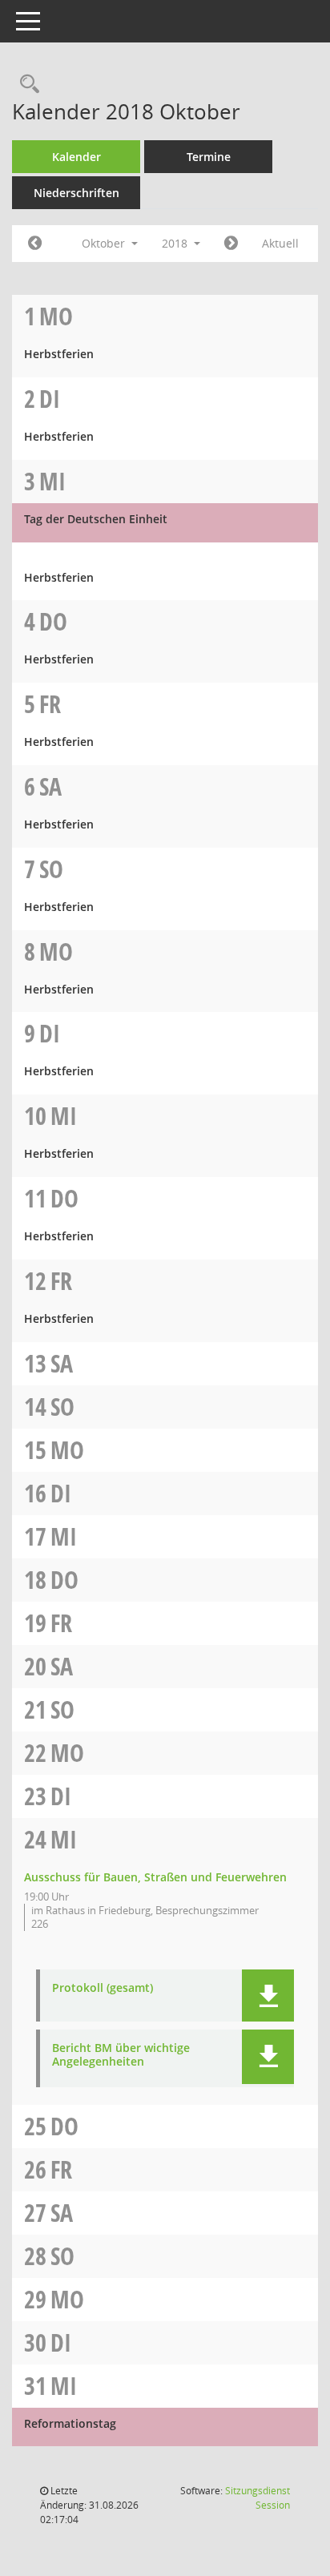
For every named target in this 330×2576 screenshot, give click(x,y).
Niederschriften (76, 193)
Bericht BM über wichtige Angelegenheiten (121, 2055)
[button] (268, 1995)
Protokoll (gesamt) (103, 1988)
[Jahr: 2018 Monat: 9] (35, 244)
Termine (209, 157)
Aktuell (280, 243)
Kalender (76, 157)
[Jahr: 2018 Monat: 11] (231, 244)
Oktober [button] (105, 243)
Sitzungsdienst (258, 2498)
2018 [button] (176, 243)
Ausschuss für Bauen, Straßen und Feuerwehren (155, 1877)
